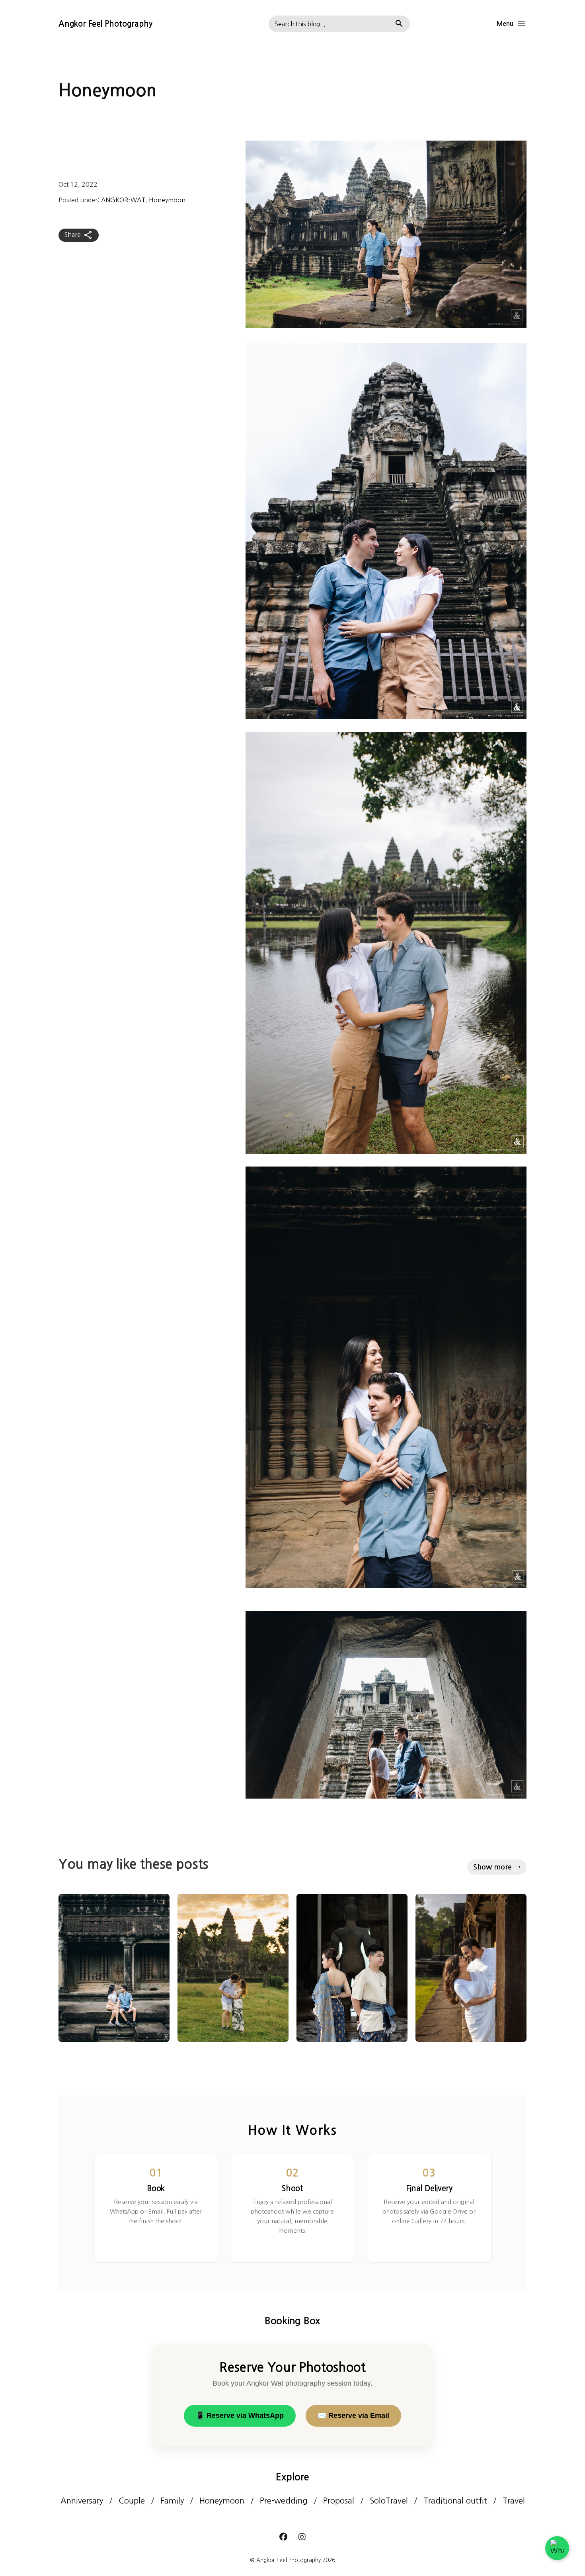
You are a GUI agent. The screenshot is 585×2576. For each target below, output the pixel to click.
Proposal (339, 2501)
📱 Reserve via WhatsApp (240, 2415)
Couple (132, 2501)
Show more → (497, 1867)
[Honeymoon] (114, 1968)
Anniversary (82, 2501)
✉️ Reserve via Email (353, 2415)
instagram (302, 2537)
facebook (283, 2537)
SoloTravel (389, 2501)
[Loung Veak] (352, 1968)
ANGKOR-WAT (123, 200)
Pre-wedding (284, 2501)
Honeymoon (167, 200)
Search (399, 24)
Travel (514, 2501)
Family (172, 2501)
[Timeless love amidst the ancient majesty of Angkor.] (471, 1968)
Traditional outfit (455, 2501)
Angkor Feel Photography (105, 24)
